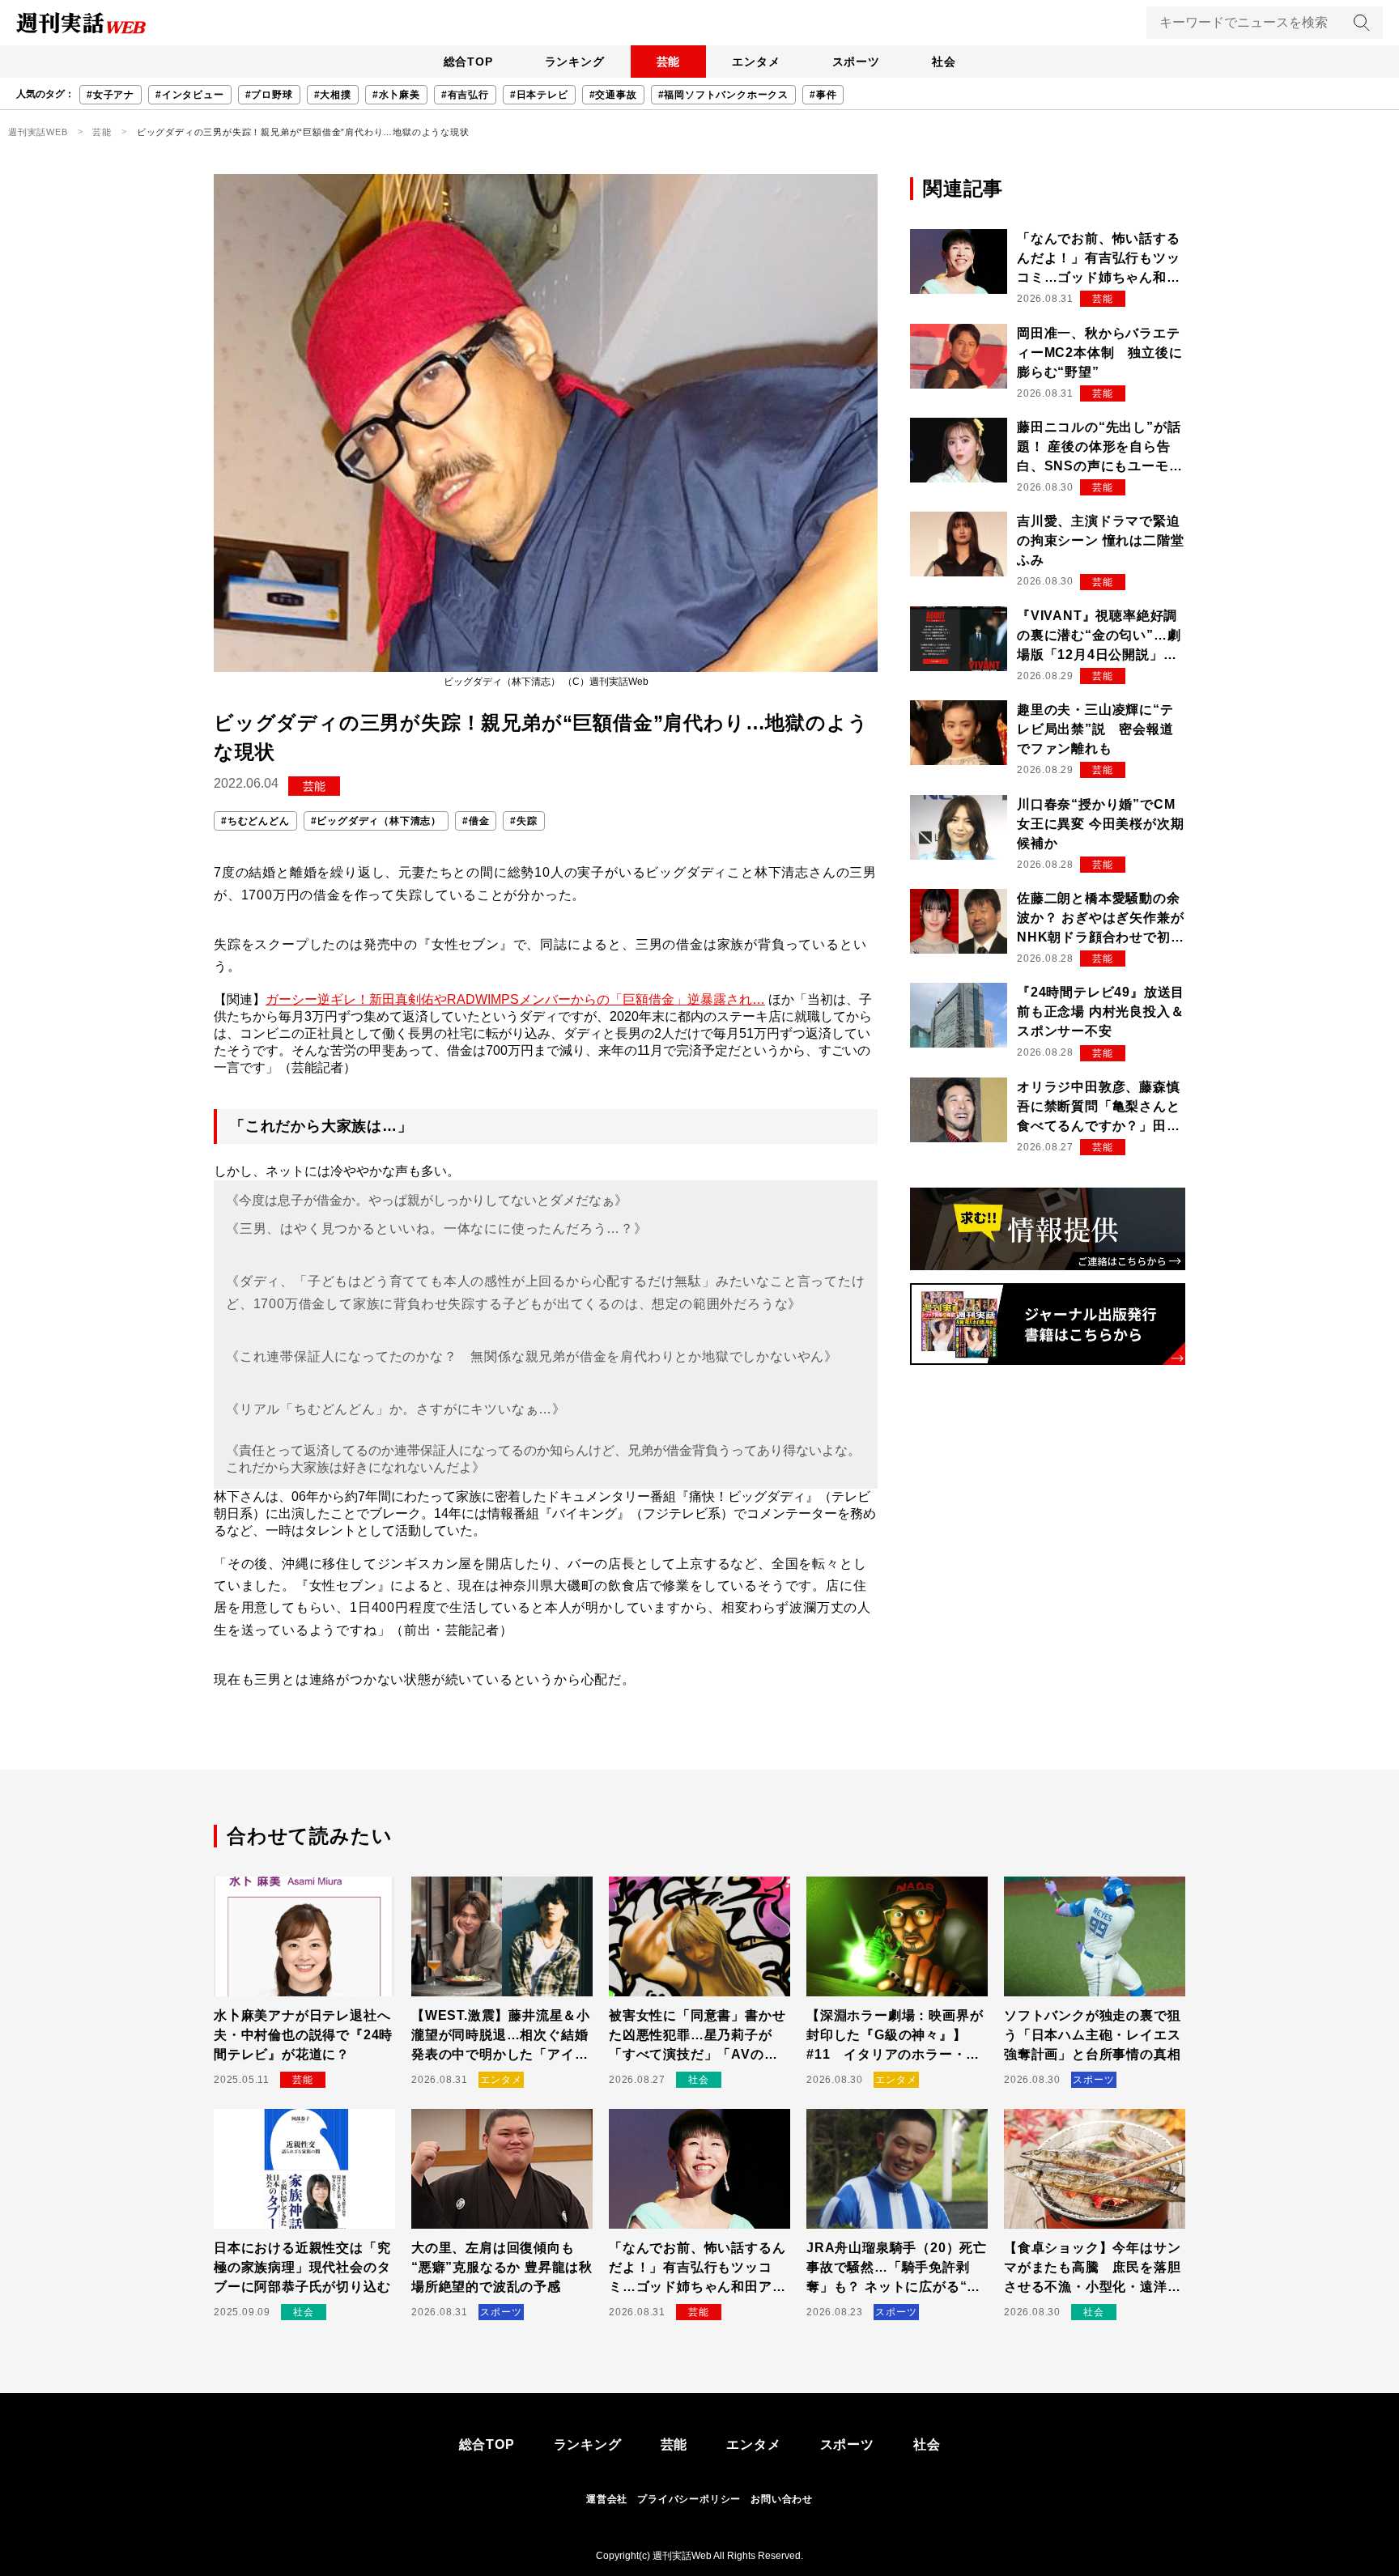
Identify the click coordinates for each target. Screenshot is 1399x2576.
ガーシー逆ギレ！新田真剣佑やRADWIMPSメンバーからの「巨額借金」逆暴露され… (515, 999)
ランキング (575, 62)
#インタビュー (190, 95)
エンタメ (756, 62)
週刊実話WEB (38, 132)
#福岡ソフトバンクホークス (723, 95)
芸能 (669, 62)
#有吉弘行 (465, 95)
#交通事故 (613, 95)
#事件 (823, 95)
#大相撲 (333, 95)
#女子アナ (111, 95)
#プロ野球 (269, 95)
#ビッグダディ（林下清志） (376, 821)
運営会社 (607, 2499)
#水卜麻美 (396, 95)
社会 (944, 62)
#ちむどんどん (255, 821)
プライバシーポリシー (689, 2499)
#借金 (476, 821)
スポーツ (856, 62)
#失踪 (523, 821)
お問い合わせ (782, 2499)
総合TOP (468, 62)
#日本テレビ (539, 95)
